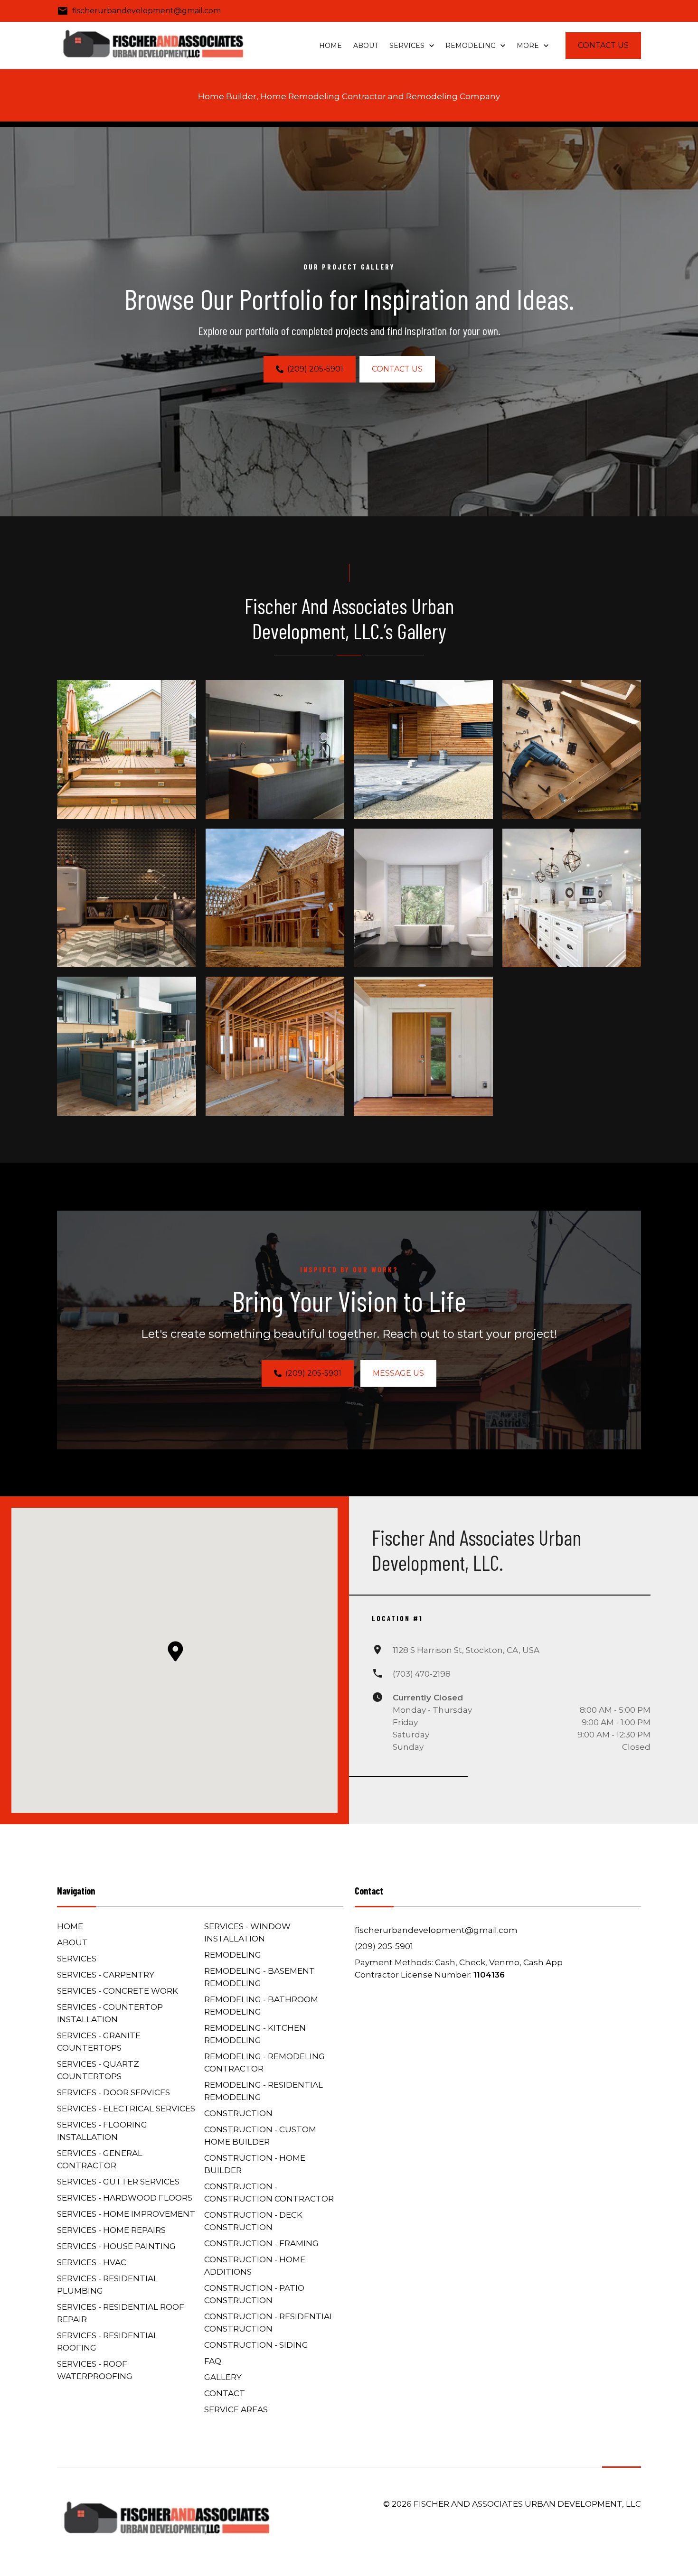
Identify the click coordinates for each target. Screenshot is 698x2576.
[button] (175, 1651)
